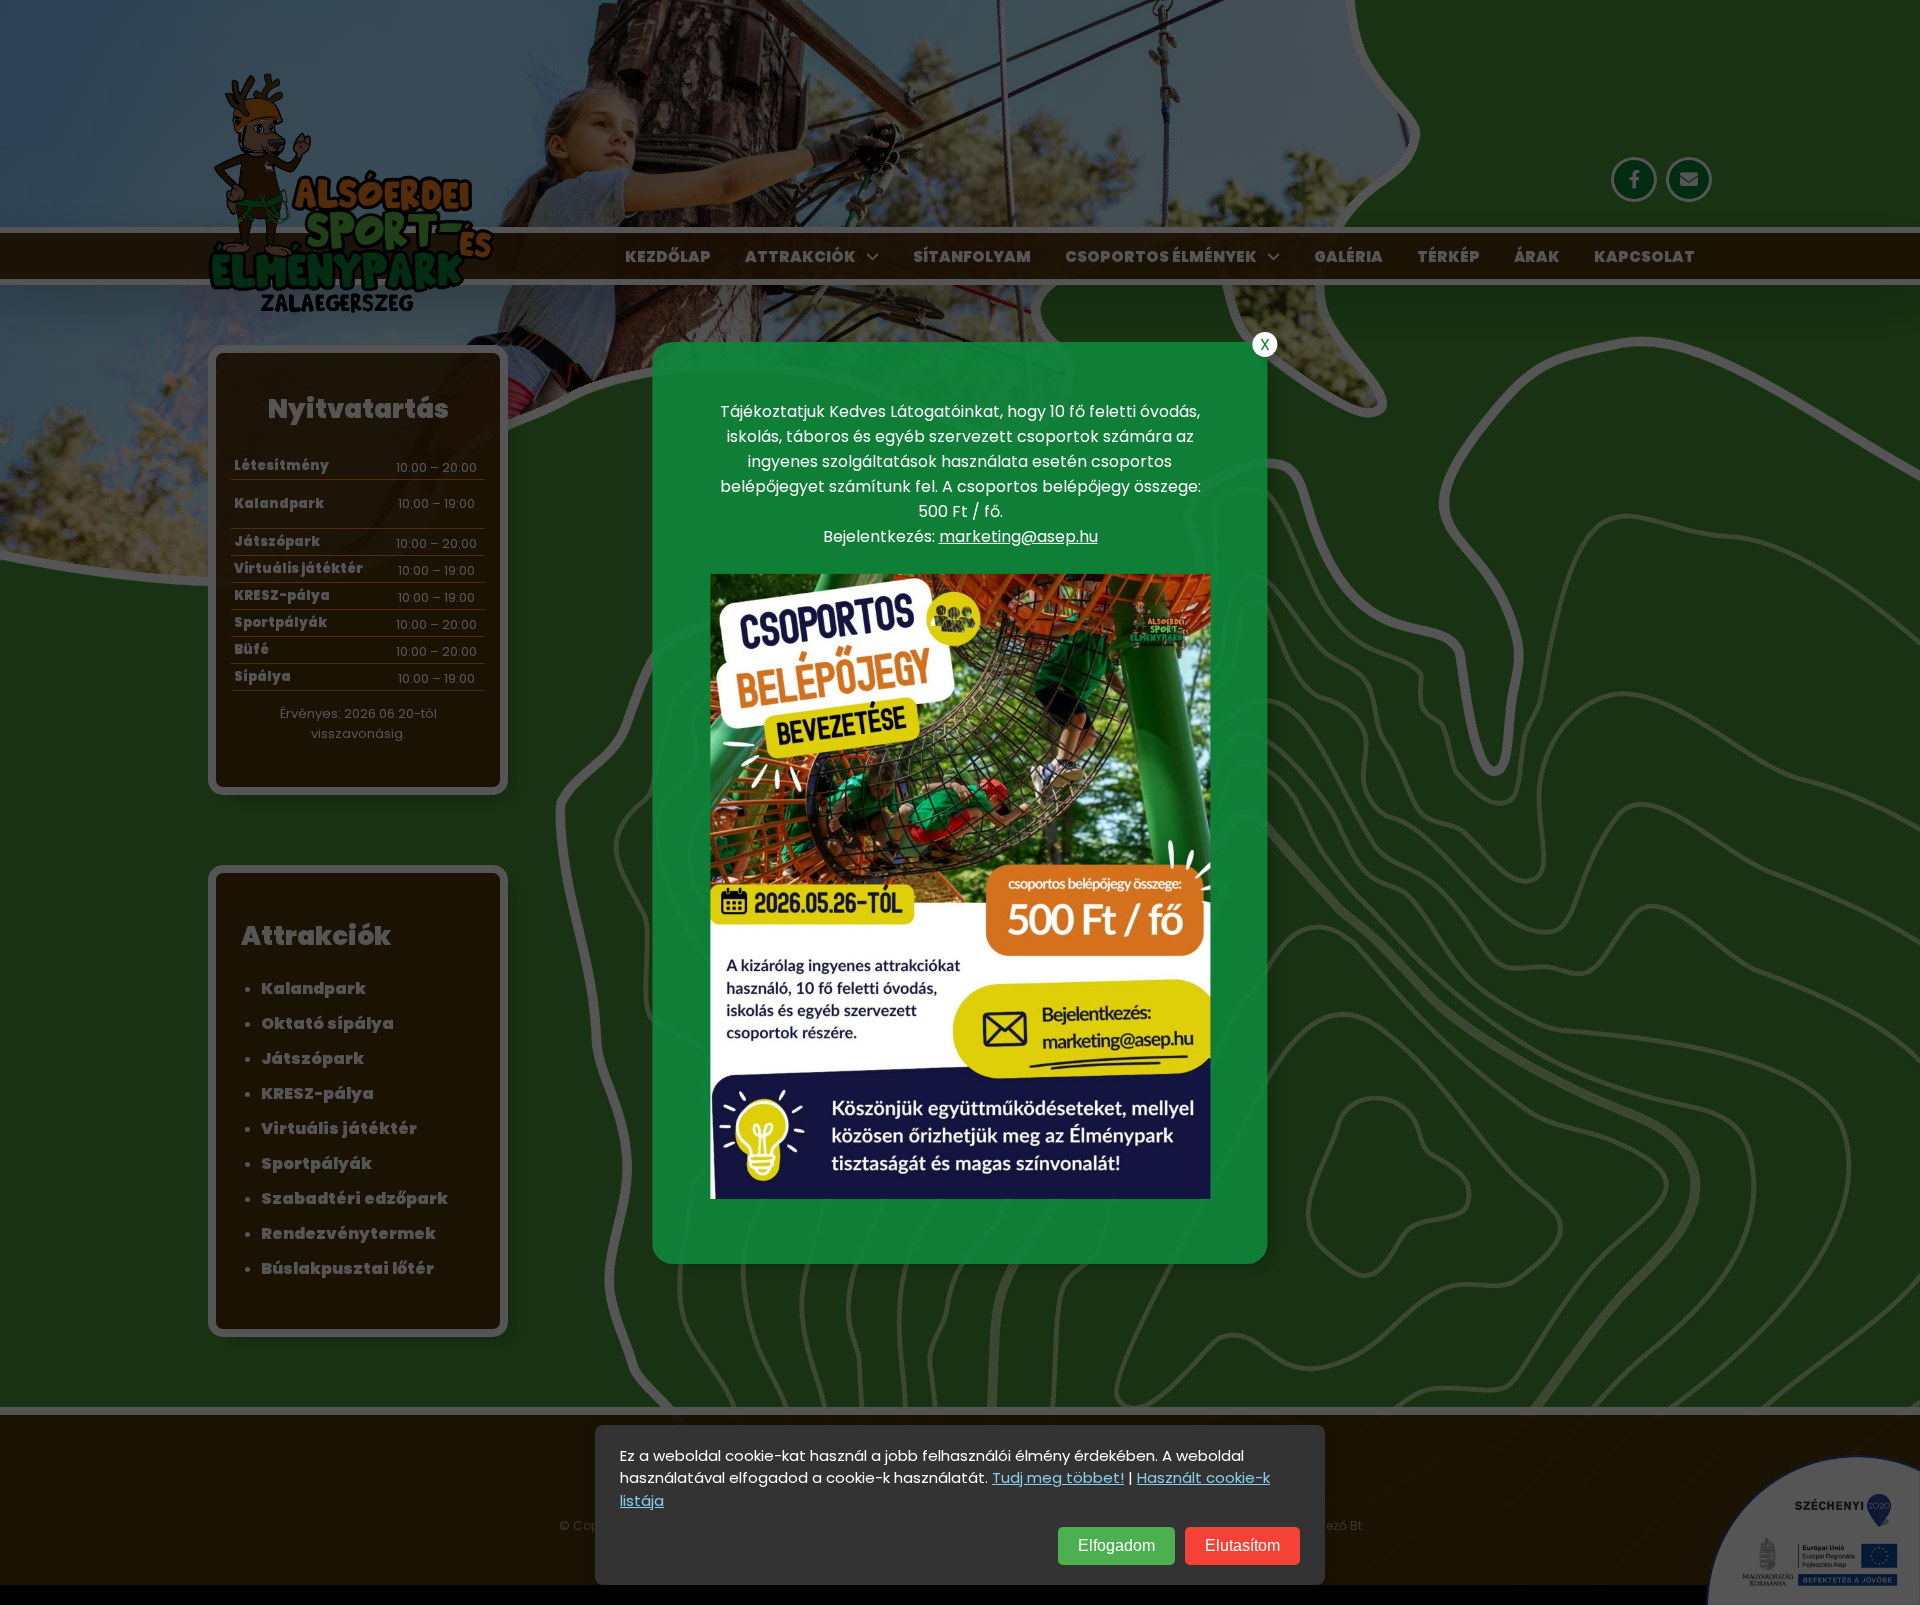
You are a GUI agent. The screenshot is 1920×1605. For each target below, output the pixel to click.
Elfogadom (1116, 1545)
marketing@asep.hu (1018, 536)
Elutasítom (1242, 1545)
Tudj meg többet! (1058, 1477)
